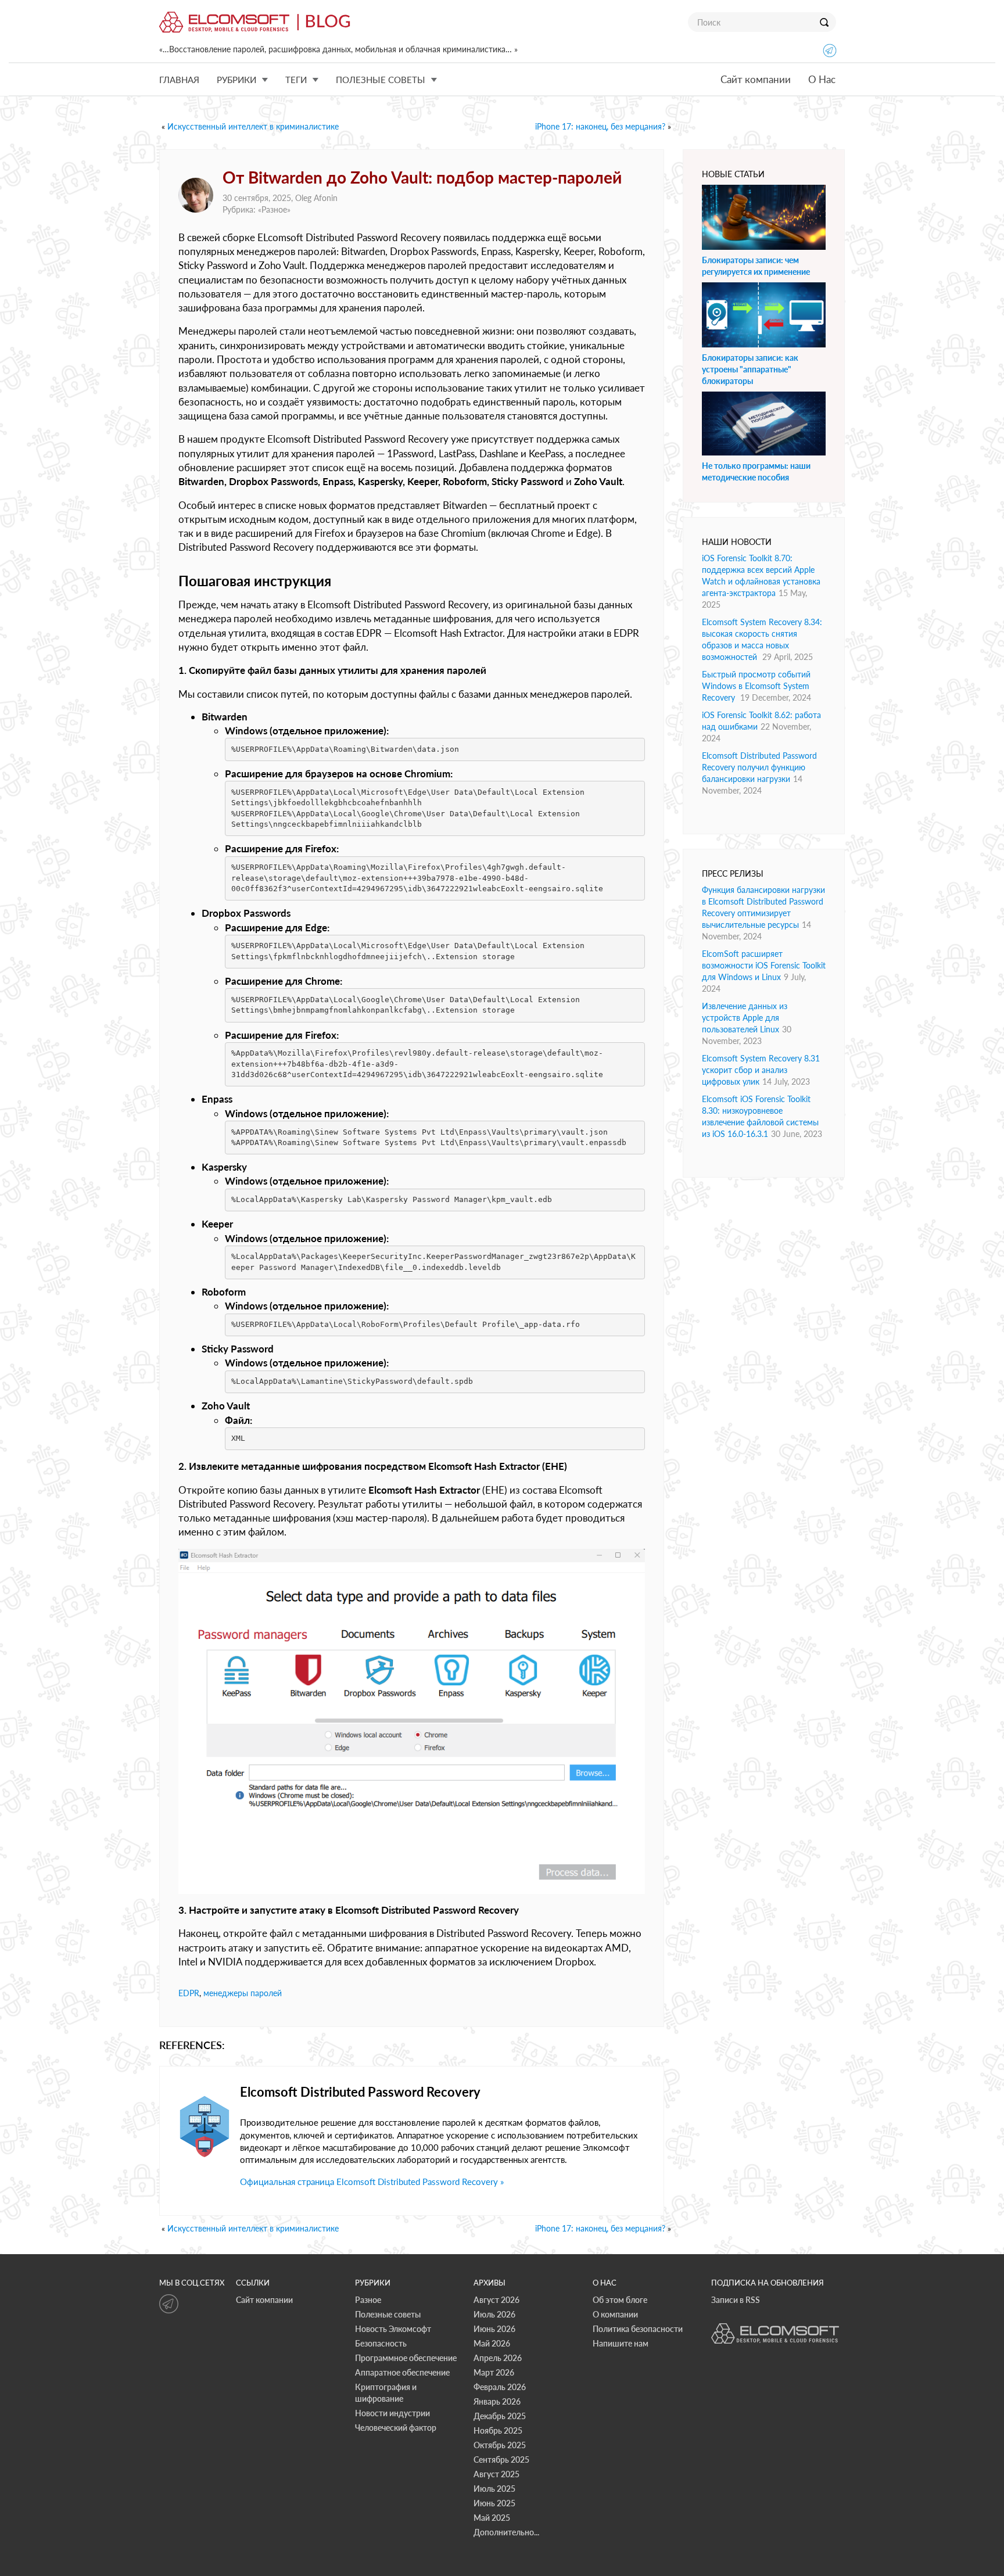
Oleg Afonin (316, 198)
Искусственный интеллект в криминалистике (253, 126)
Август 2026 (496, 2300)
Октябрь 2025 (500, 2445)
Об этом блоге (620, 2300)
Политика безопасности (638, 2329)
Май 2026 (492, 2343)
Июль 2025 (494, 2489)
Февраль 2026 (500, 2387)
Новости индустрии (392, 2413)
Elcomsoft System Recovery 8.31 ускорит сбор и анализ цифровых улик (761, 1070)
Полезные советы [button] (381, 80)
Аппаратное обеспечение (402, 2372)
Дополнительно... (506, 2532)
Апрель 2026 (498, 2358)
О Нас (822, 79)
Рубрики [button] (236, 80)
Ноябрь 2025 (498, 2430)
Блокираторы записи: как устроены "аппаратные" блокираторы (750, 369)
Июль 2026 (494, 2314)
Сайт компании (756, 79)
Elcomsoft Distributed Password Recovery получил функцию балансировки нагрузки (759, 767)
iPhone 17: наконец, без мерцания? (600, 126)
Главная (179, 80)
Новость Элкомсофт (393, 2329)
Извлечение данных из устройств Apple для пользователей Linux (745, 1018)
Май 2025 (492, 2518)
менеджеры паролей (243, 1993)
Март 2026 (494, 2372)
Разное (274, 209)
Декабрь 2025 (500, 2416)
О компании (615, 2314)
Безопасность (381, 2343)
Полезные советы (388, 2314)
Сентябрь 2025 (501, 2460)
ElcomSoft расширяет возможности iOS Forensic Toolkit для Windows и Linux (764, 965)
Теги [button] (296, 80)
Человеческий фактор (396, 2428)
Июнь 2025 (494, 2503)
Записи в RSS (736, 2300)
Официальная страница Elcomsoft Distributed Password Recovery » (372, 2182)
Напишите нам (621, 2343)
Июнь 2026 (494, 2329)
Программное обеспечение (406, 2358)
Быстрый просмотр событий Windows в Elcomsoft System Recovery (756, 686)
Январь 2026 (497, 2401)
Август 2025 (496, 2474)
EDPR (189, 1993)
